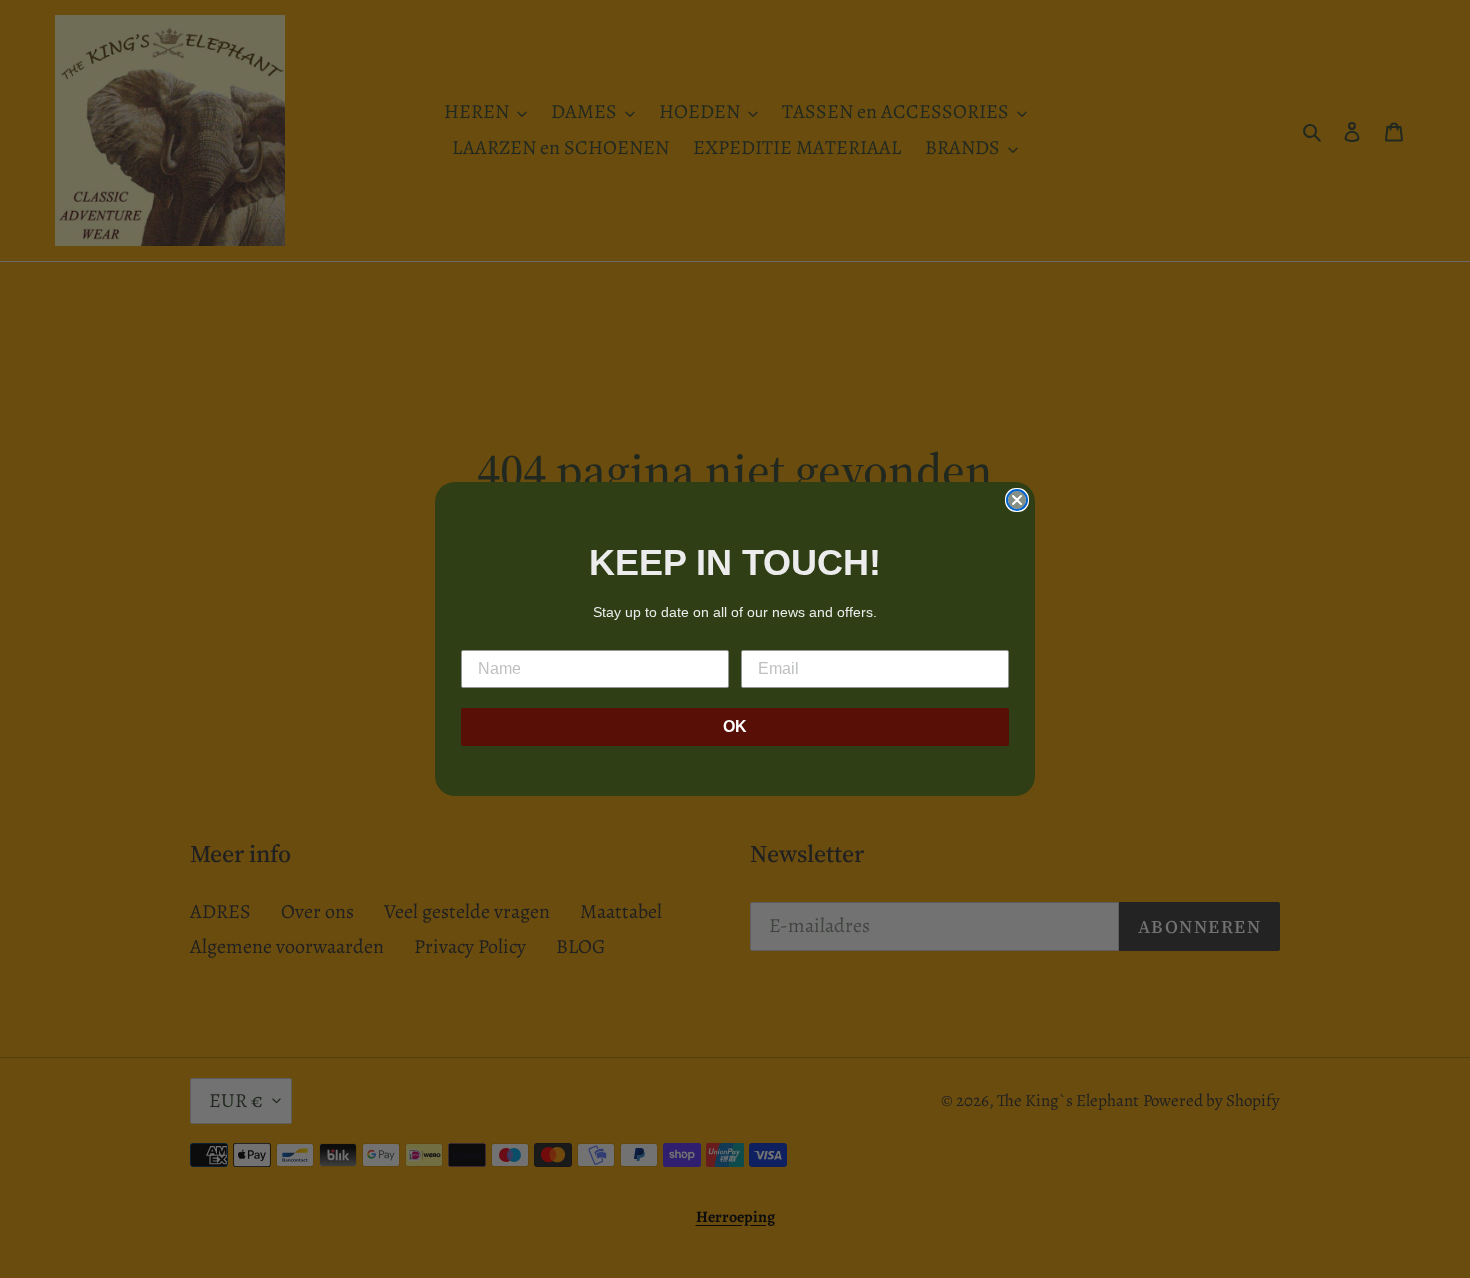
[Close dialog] (1017, 500)
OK (735, 726)
